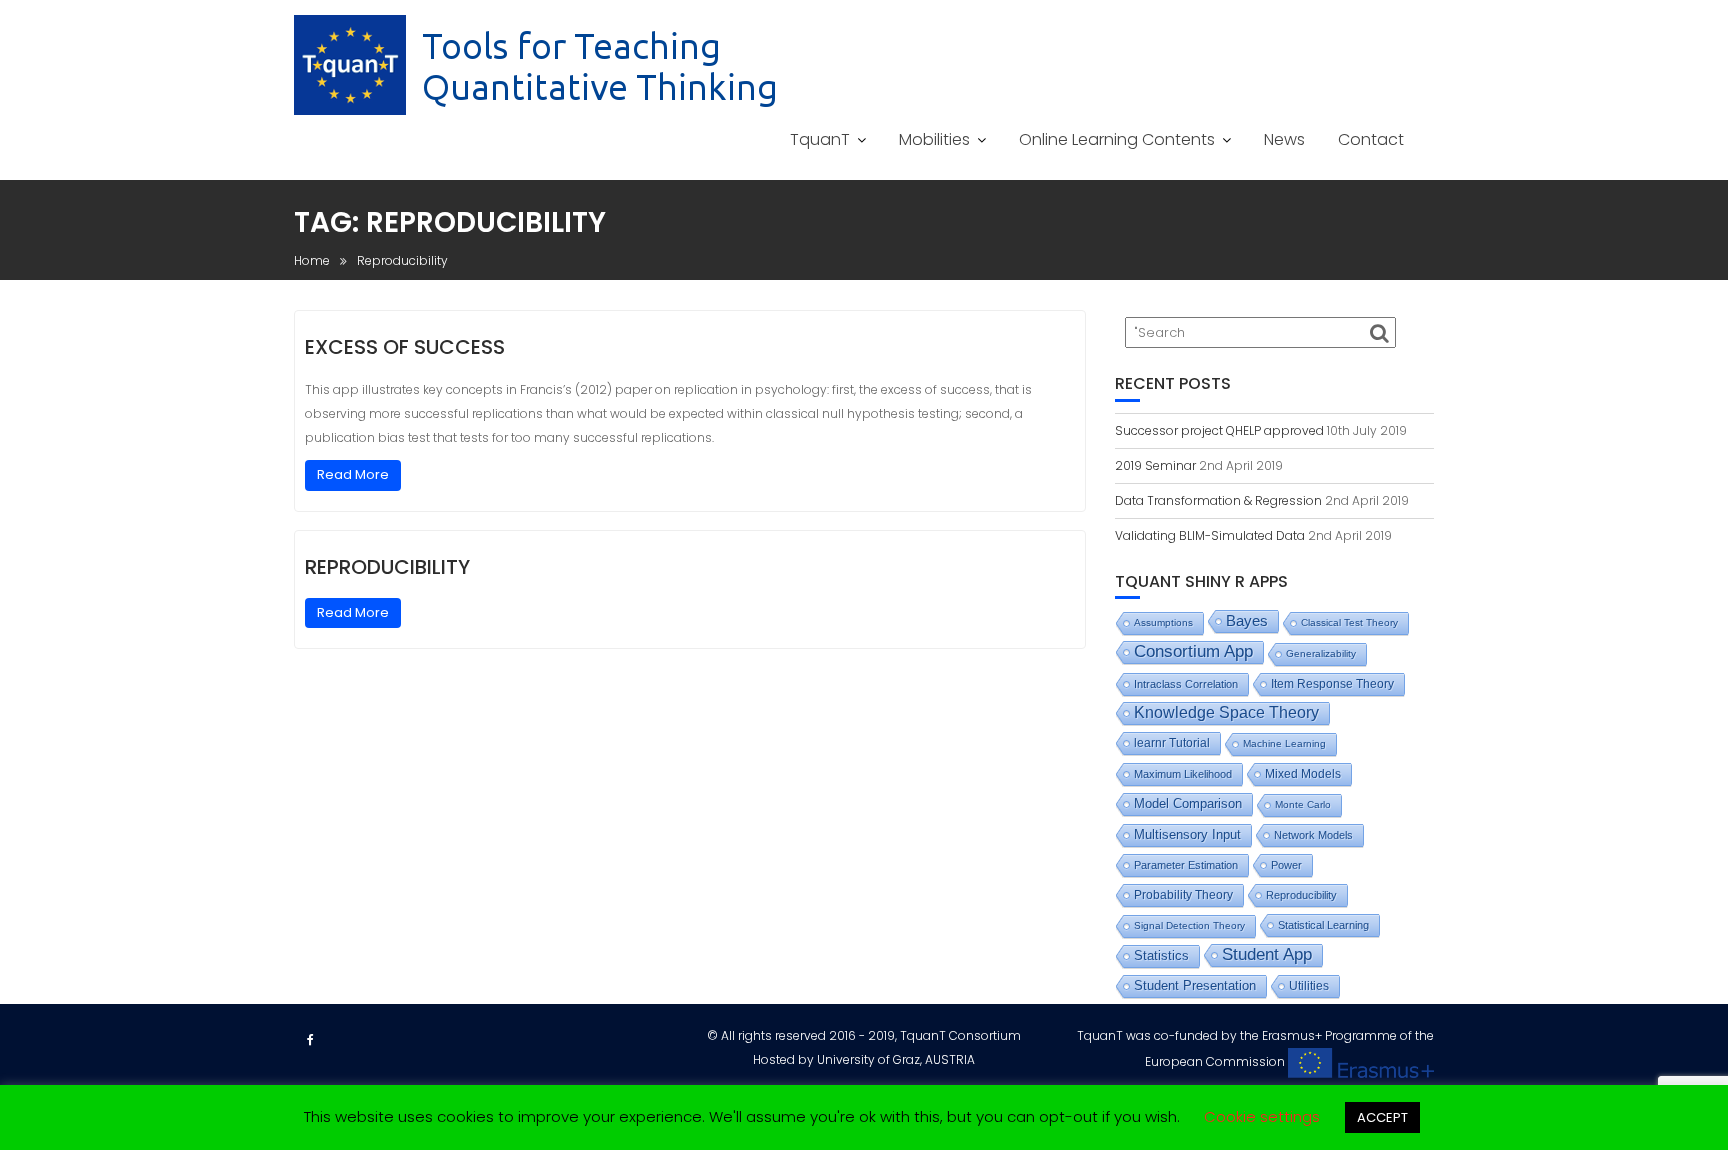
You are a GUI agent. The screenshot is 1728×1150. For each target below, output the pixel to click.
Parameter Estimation (1186, 865)
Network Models (1313, 835)
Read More (353, 474)
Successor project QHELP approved (1219, 430)
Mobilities (934, 139)
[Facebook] (310, 1040)
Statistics (1161, 955)
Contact (1371, 139)
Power (1286, 865)
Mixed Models (1303, 774)
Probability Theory (1183, 895)
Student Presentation (1195, 986)
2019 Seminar (1155, 465)
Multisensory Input (1187, 835)
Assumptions (1163, 622)
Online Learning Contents (1117, 139)
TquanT (820, 139)
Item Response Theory (1332, 684)
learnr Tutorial (1172, 743)
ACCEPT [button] (1382, 1117)
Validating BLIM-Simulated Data (1210, 535)
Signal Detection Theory (1189, 925)
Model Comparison (1188, 803)
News (1284, 139)
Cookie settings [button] (1262, 1116)
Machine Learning (1284, 743)
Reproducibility (387, 567)
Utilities (1309, 986)
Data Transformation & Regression (1218, 500)
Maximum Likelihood (1183, 774)
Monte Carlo (1303, 804)
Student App (1267, 954)
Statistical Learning (1323, 925)
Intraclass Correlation (1186, 684)
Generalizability (1321, 653)
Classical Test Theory (1349, 622)
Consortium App (1193, 651)
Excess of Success (405, 347)
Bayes (1247, 621)
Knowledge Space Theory (1226, 712)
